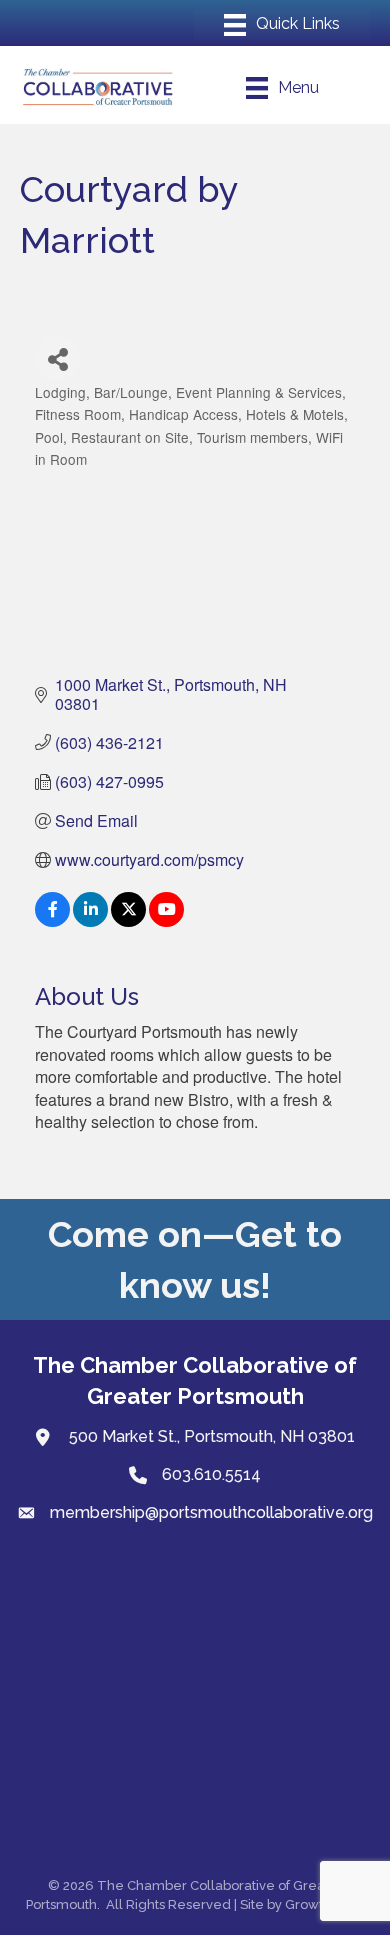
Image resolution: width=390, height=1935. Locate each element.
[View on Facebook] (52, 920)
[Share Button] (57, 358)
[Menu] (282, 25)
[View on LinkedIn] (90, 920)
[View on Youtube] (166, 920)
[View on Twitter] (128, 920)
